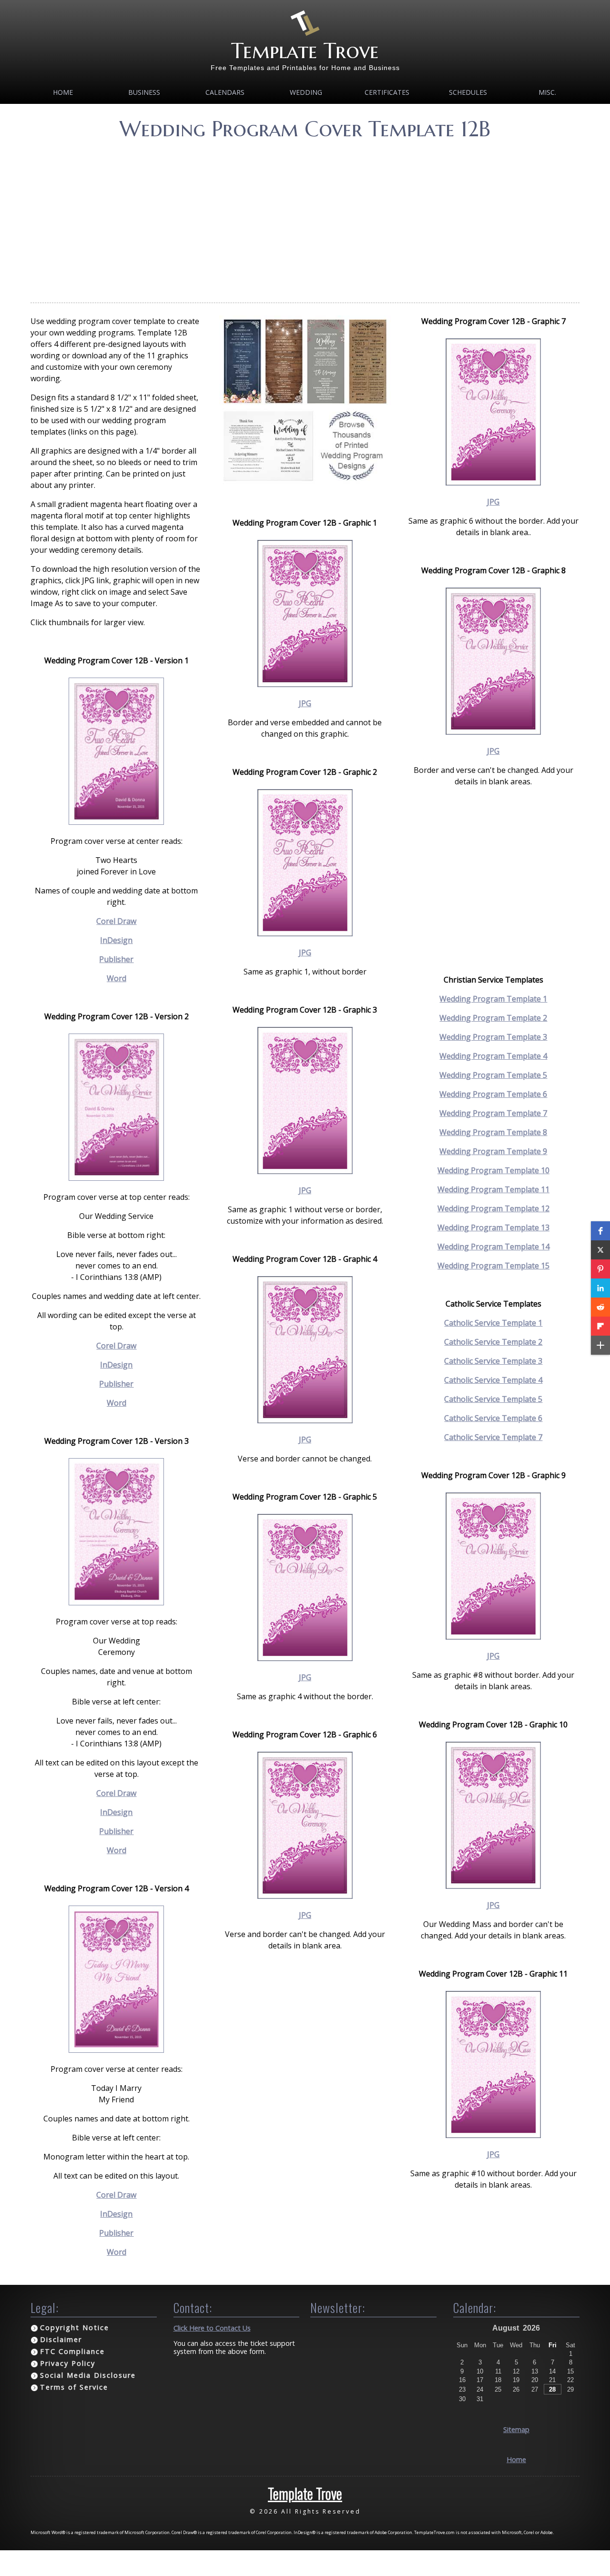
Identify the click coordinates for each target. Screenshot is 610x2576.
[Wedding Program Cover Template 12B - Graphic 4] (305, 1420)
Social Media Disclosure (88, 2375)
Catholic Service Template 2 (493, 1342)
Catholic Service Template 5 (493, 1399)
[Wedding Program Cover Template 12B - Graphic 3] (305, 1171)
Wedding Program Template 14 (493, 1247)
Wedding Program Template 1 (493, 999)
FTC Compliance (72, 2351)
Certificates (387, 92)
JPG (305, 703)
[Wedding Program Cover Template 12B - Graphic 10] (493, 1886)
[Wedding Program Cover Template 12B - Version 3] (116, 1602)
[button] (600, 1231)
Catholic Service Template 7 (493, 1437)
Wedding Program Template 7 (493, 1113)
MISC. (547, 92)
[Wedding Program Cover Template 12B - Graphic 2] (305, 933)
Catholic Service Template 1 (493, 1323)
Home (63, 92)
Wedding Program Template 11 (493, 1189)
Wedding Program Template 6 (493, 1094)
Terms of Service (74, 2387)
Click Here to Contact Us (212, 2328)
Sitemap (516, 2429)
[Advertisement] (305, 219)
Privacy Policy (68, 2363)
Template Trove (305, 51)
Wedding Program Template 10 (493, 1170)
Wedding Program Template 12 (493, 1208)
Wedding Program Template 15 (493, 1266)
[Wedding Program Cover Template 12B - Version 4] (116, 2050)
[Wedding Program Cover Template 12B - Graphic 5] (305, 1658)
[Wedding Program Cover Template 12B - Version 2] (116, 1178)
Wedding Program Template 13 (493, 1227)
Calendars (225, 92)
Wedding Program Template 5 (493, 1075)
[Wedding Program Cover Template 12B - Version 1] (116, 822)
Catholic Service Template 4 (493, 1380)
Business (144, 92)
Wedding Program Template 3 (493, 1037)
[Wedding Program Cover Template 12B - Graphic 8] (493, 732)
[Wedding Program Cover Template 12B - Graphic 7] (493, 483)
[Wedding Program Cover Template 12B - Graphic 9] (493, 1637)
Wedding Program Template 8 (493, 1132)
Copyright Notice (75, 2328)
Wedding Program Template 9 (493, 1151)
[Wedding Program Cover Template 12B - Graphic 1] (305, 684)
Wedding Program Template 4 (493, 1056)
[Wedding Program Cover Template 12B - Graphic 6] (305, 1896)
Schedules (468, 92)
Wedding (306, 92)
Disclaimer (61, 2339)
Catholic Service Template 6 (493, 1418)
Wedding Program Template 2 (493, 1018)
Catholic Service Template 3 (493, 1361)
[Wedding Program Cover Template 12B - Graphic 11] (493, 2135)
